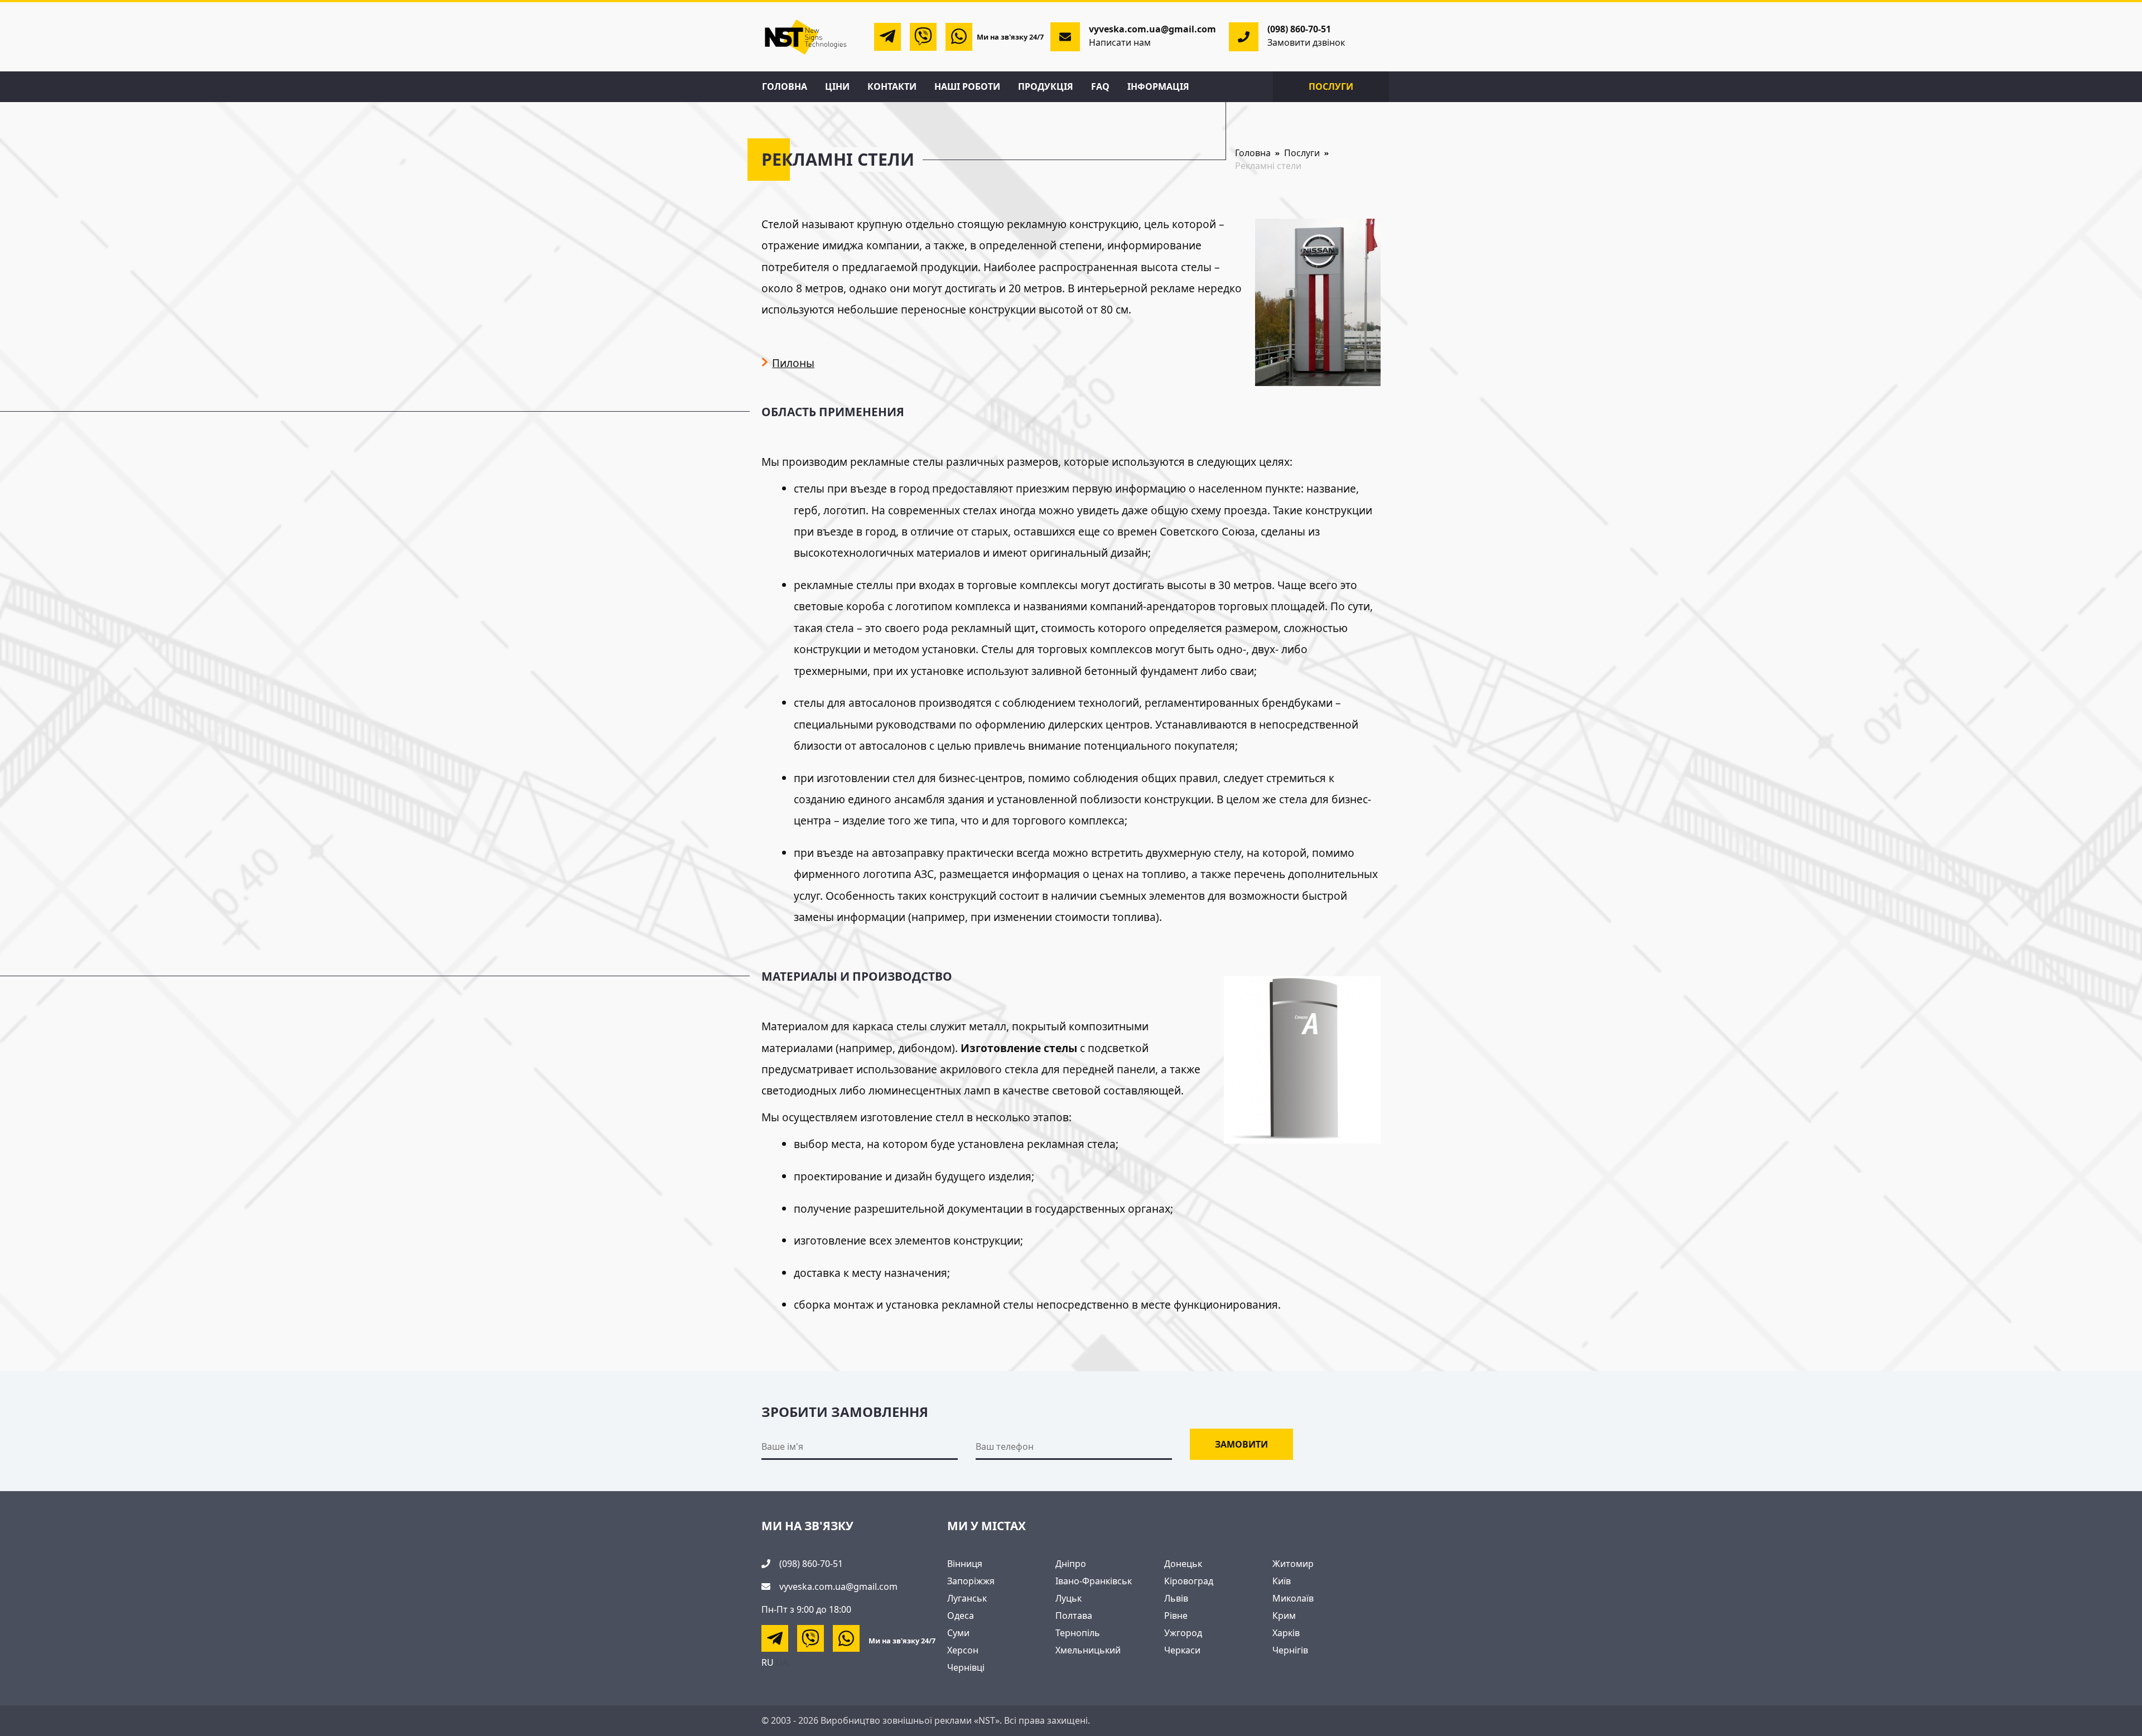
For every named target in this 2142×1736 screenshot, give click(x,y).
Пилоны (793, 363)
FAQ (1100, 86)
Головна (785, 86)
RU (768, 1662)
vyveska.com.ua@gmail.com (838, 1586)
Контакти (892, 86)
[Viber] (923, 37)
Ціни (837, 86)
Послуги (1331, 86)
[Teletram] (887, 37)
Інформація (1158, 86)
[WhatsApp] (959, 37)
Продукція (1046, 86)
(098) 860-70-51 (1299, 29)
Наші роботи (967, 86)
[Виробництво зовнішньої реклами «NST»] (806, 36)
